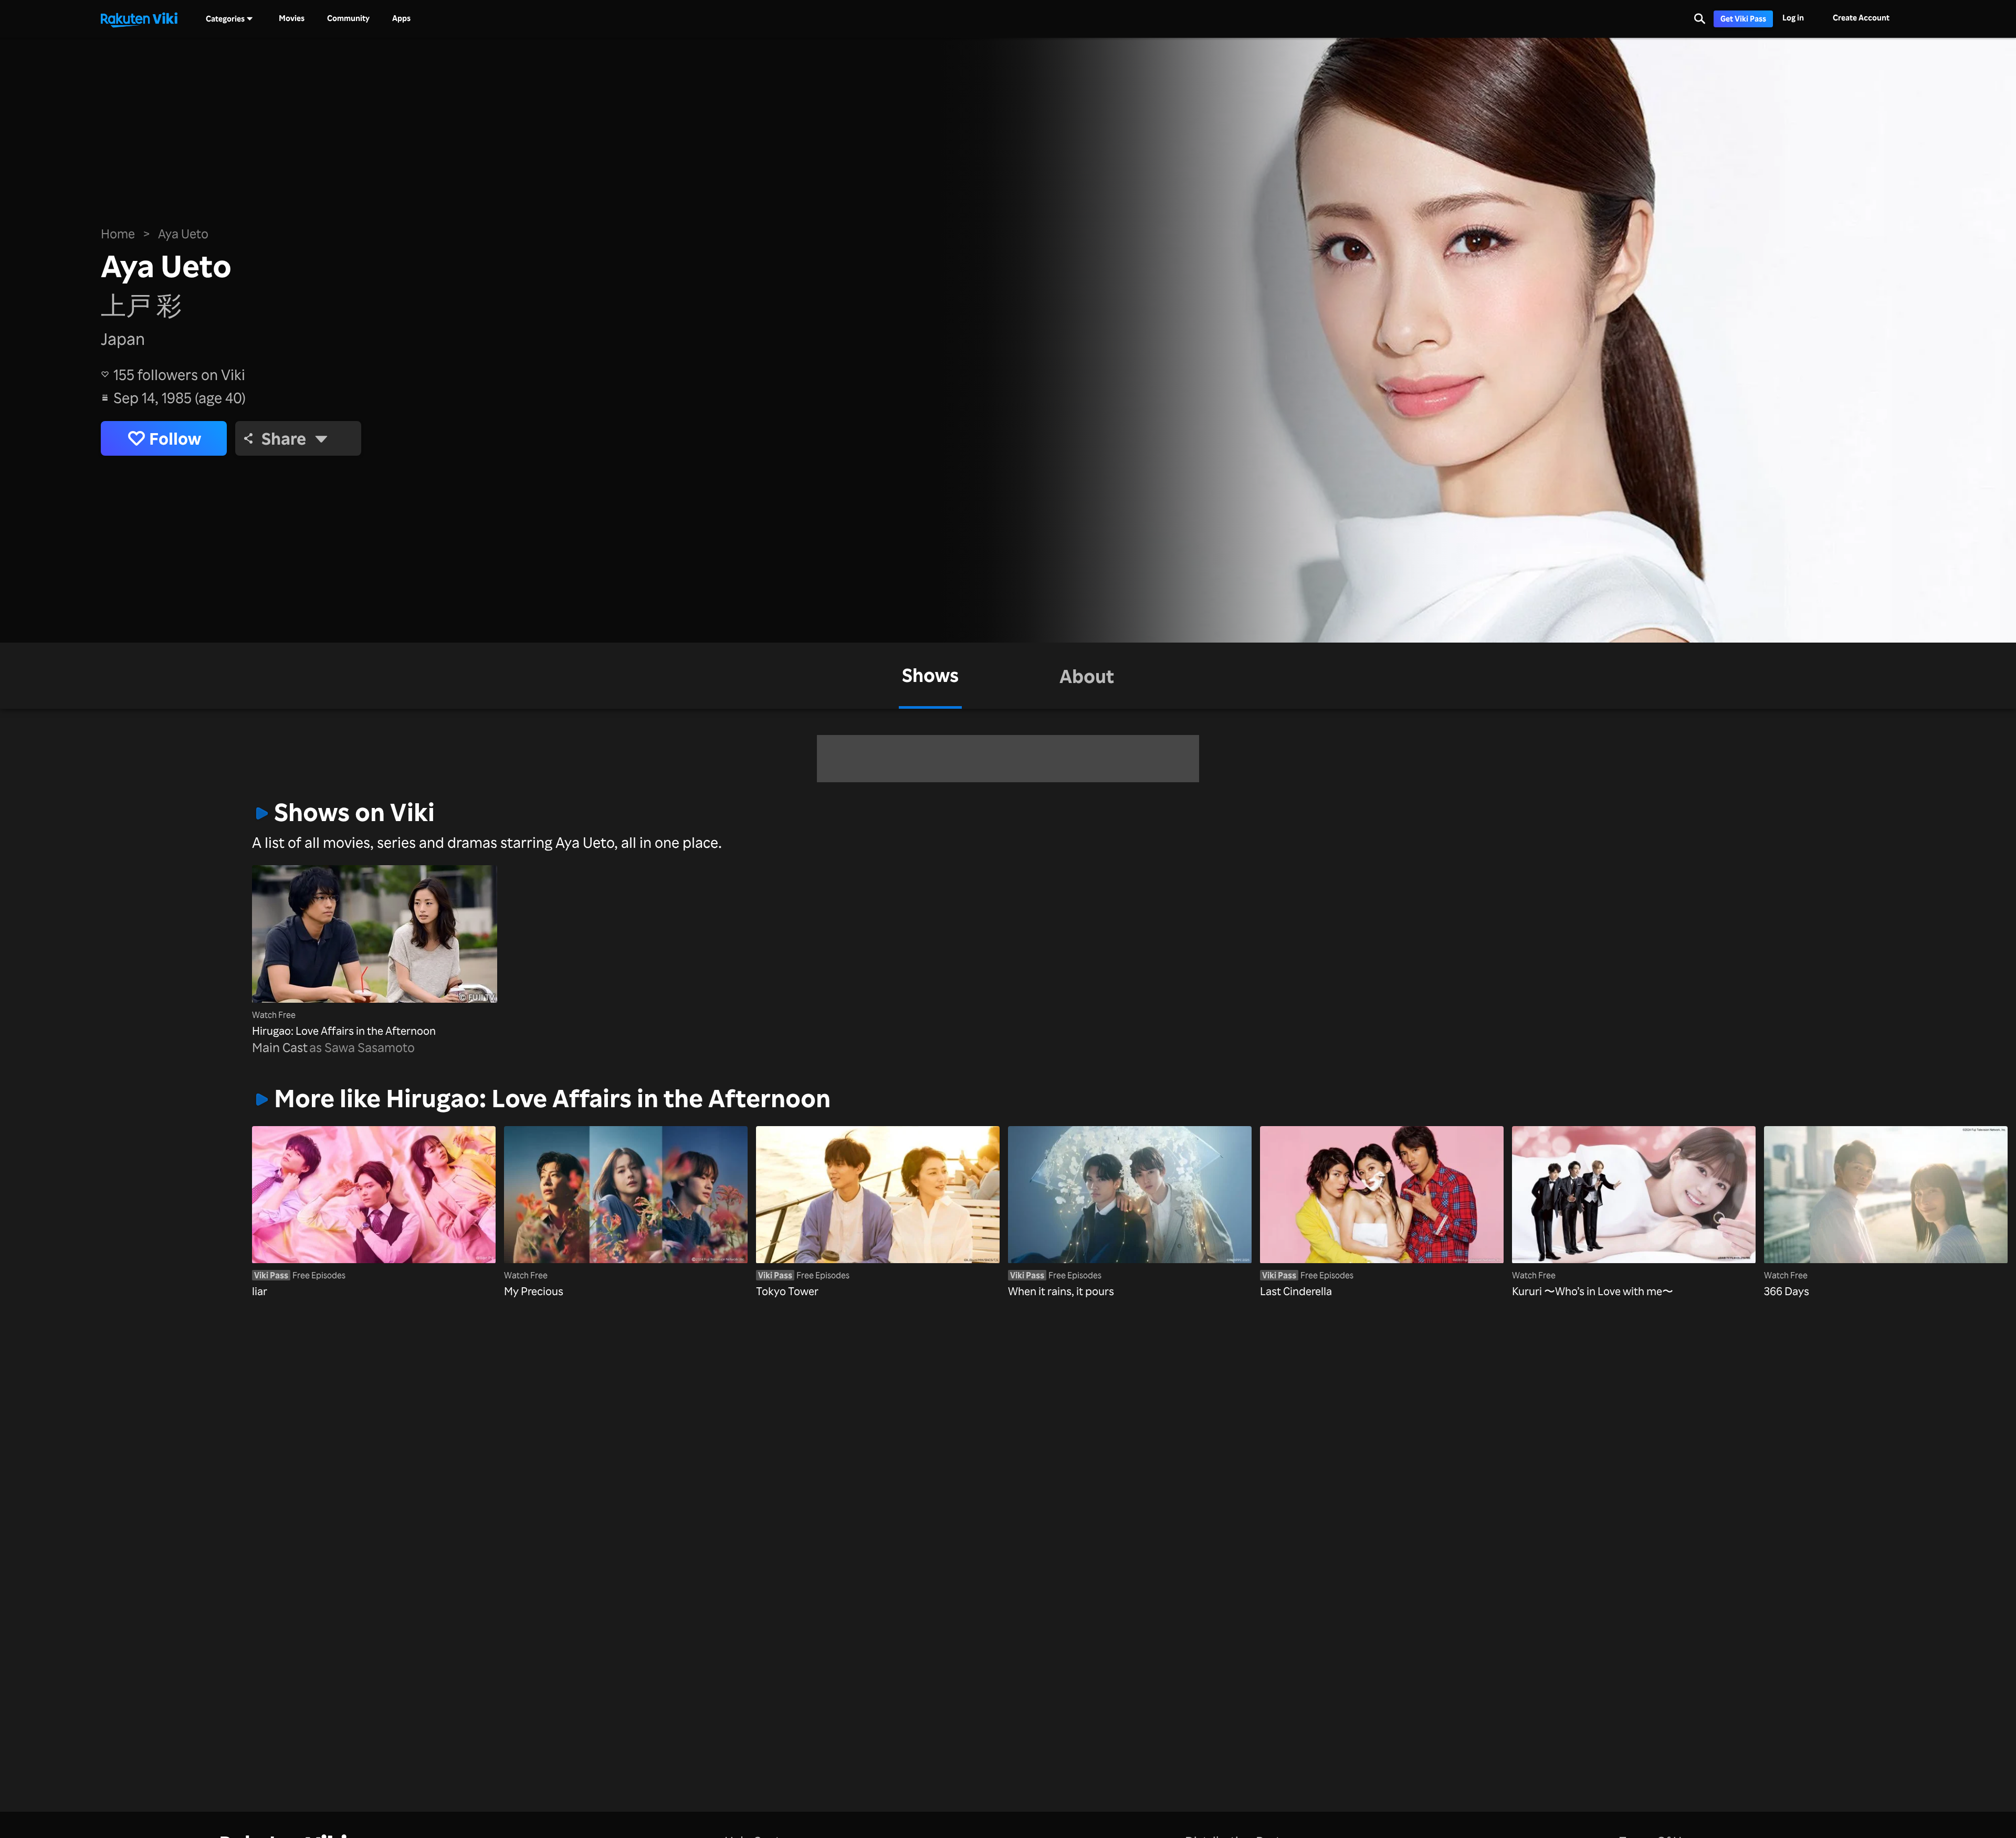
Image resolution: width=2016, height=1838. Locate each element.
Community (348, 18)
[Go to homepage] (139, 19)
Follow (175, 438)
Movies (292, 18)
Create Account (1861, 18)
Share (284, 438)
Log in (1793, 18)
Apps (401, 18)
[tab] (930, 676)
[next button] (1703, 1196)
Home (118, 234)
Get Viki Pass (1743, 19)
